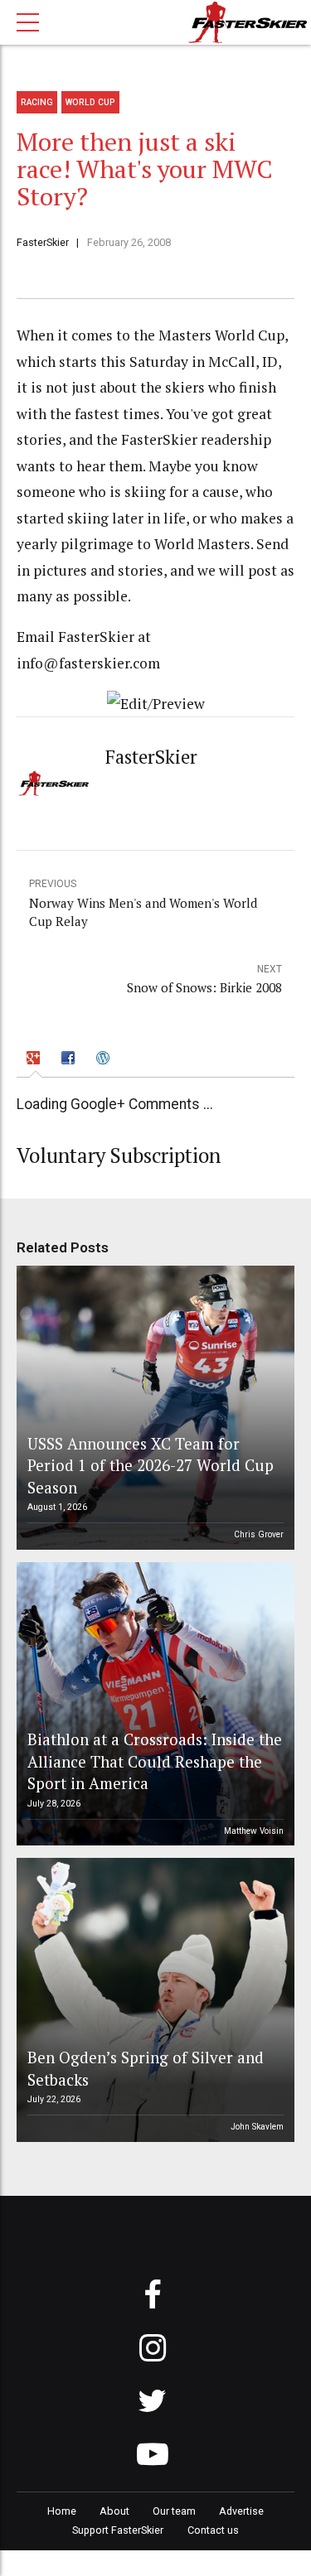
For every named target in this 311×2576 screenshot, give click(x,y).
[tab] (36, 1060)
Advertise (241, 2511)
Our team (174, 2511)
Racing (37, 102)
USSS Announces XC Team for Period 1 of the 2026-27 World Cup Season (151, 1465)
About (114, 2511)
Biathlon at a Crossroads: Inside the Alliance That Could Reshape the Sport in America (155, 1761)
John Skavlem (257, 2127)
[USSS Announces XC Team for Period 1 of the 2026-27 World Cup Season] (153, 1408)
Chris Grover (259, 1534)
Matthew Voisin (254, 1831)
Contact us (213, 2530)
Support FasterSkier (118, 2530)
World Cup (90, 102)
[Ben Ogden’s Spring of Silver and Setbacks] (153, 2000)
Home (62, 2511)
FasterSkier (43, 242)
